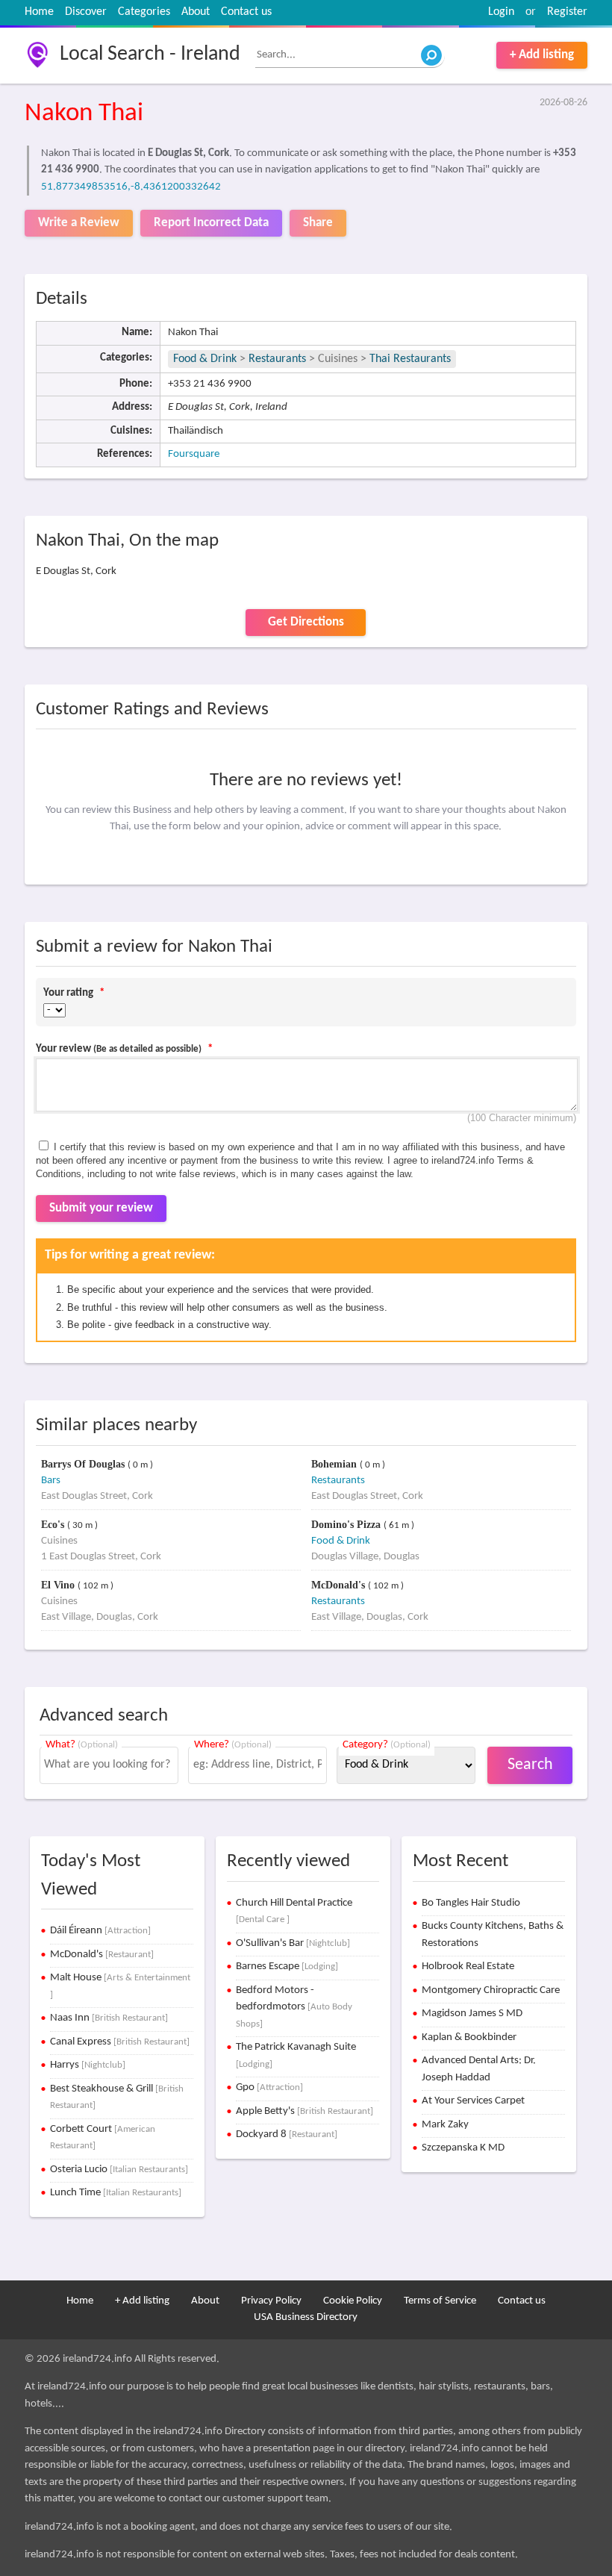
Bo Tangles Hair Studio (471, 1903)
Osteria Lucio (119, 2170)
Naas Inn (109, 2018)
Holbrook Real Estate (468, 1967)
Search (530, 1765)
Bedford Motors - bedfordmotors (294, 2007)
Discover (86, 12)
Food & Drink (205, 359)
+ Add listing (542, 55)
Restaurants (277, 359)
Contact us (246, 12)
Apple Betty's (305, 2111)
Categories (144, 12)
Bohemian (335, 1464)
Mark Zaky (445, 2125)
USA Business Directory (306, 2317)
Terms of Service (440, 2301)
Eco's (54, 1525)
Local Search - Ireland (150, 54)
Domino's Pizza (347, 1525)
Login (501, 12)
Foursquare (194, 454)
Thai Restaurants (410, 359)
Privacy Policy (271, 2301)
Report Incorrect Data (211, 223)
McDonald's (340, 1585)
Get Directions (306, 622)
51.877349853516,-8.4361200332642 (131, 187)
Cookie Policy (353, 2301)
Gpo (269, 2087)
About (196, 12)
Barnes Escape (287, 1967)
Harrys (88, 2065)
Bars (51, 1481)
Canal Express (120, 2042)
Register (567, 12)
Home (39, 12)
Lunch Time (116, 2193)
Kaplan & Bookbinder (469, 2037)
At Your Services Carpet (473, 2101)
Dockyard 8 (287, 2134)
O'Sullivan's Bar (293, 1943)
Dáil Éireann (100, 1931)
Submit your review (101, 1208)
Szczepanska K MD (463, 2148)
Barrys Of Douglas (84, 1464)
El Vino (59, 1585)
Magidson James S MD (472, 2014)
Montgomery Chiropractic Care (491, 1990)
